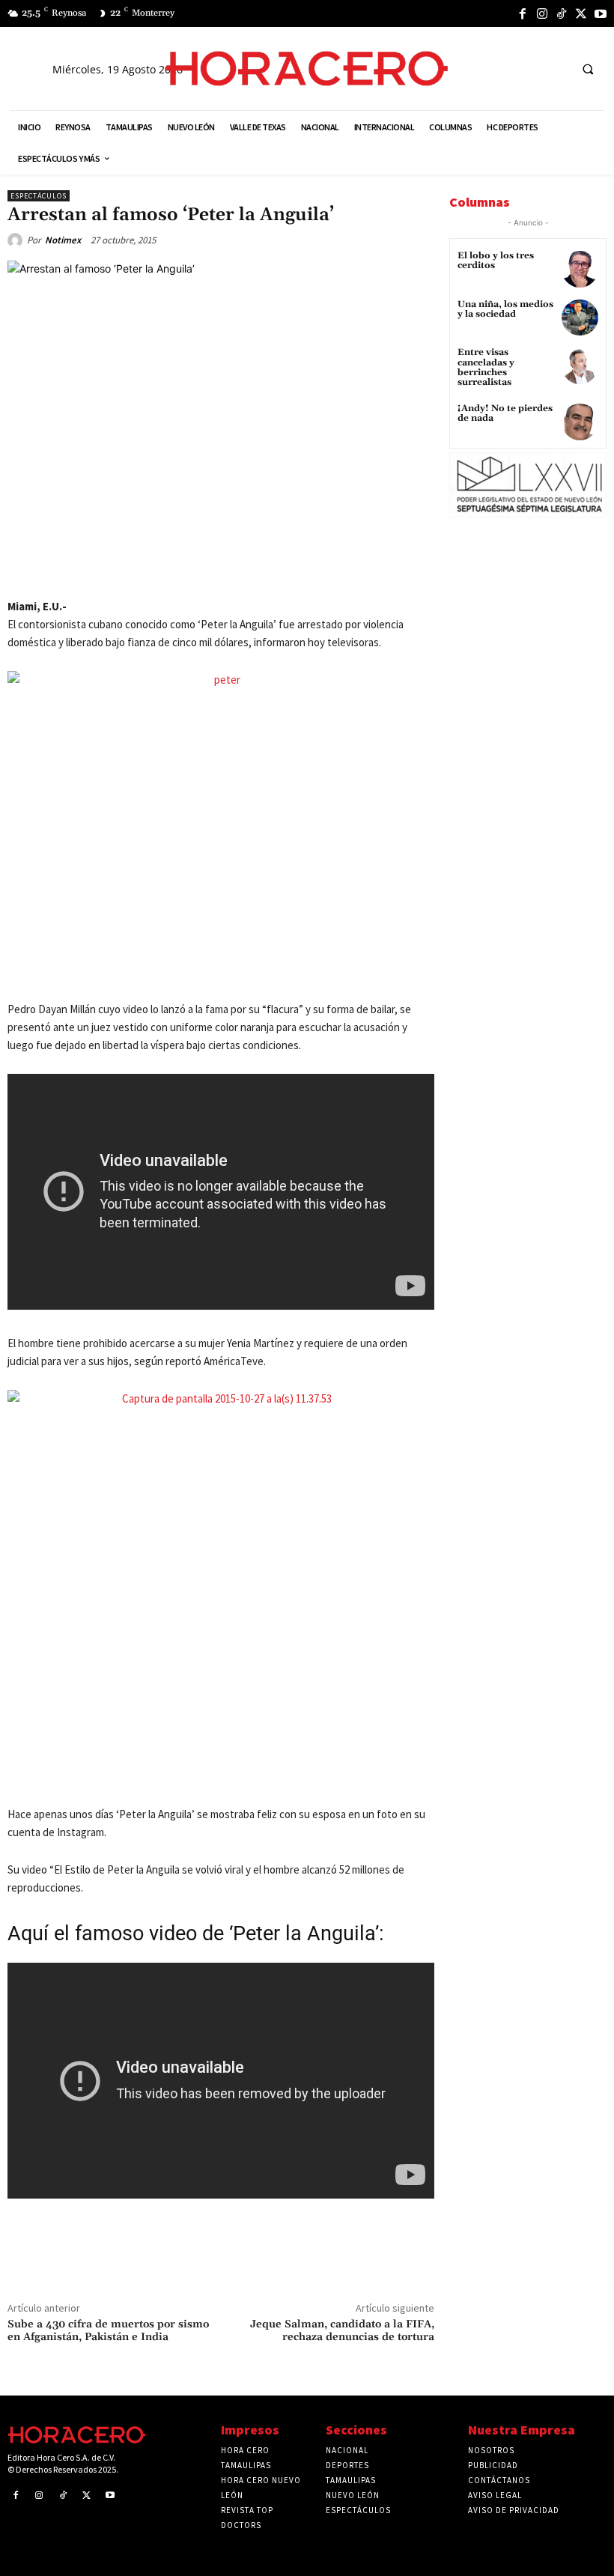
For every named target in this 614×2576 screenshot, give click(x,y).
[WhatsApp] (198, 566)
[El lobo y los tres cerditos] (580, 269)
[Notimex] (17, 240)
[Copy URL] (267, 566)
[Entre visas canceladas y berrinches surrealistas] (580, 366)
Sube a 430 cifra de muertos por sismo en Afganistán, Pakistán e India (108, 2331)
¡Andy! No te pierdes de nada (505, 413)
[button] (588, 69)
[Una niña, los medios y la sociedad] (580, 318)
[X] (581, 13)
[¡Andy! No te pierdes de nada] (580, 422)
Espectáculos (39, 196)
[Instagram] (542, 13)
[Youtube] (601, 13)
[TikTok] (562, 13)
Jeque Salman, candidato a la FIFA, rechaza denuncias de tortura (342, 2331)
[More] (303, 566)
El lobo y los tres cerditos (496, 261)
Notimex (63, 240)
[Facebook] (523, 13)
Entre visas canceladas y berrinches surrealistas (486, 367)
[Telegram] (233, 566)
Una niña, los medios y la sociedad (505, 309)
